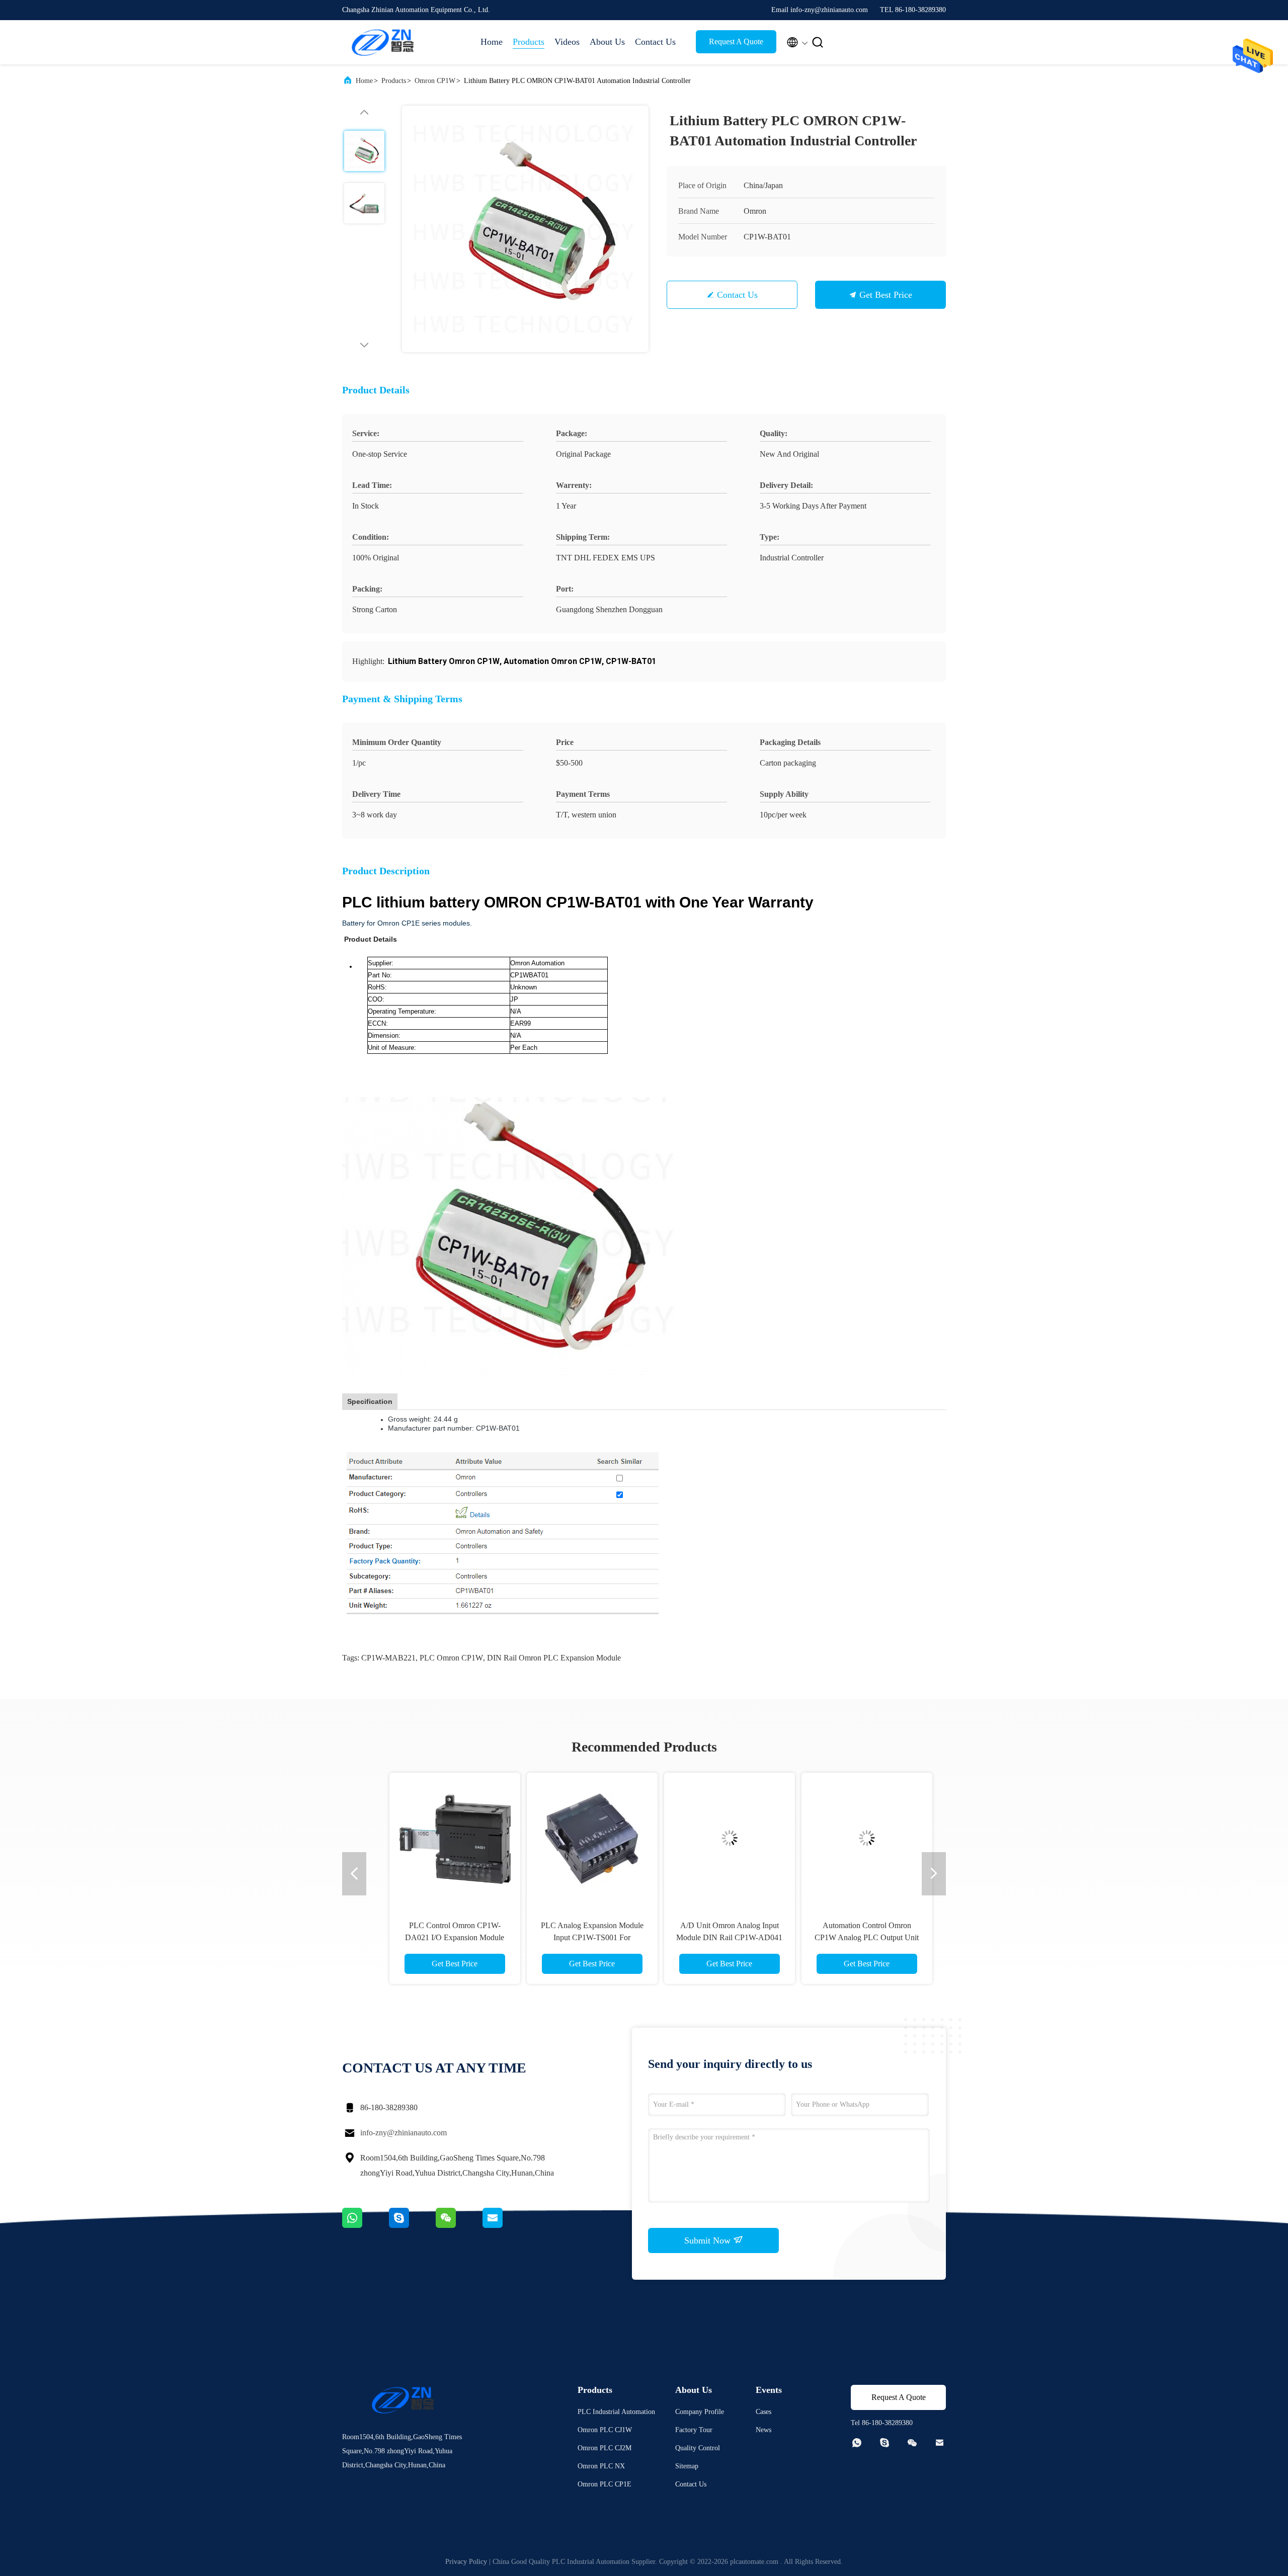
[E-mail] (505, 2225)
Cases (763, 2412)
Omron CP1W (435, 81)
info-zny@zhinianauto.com (404, 2133)
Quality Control (698, 2448)
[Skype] (412, 2225)
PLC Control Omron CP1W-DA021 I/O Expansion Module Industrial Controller (438, 1937)
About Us (607, 42)
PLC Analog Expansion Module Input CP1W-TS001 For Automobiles (575, 1937)
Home (492, 42)
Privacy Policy (466, 2562)
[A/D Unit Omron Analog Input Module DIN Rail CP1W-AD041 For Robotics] (712, 1838)
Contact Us (655, 42)
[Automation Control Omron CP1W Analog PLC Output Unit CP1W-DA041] (850, 1838)
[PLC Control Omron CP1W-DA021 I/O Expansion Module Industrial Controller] (438, 1838)
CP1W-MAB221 (388, 1658)
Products (529, 42)
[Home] (382, 42)
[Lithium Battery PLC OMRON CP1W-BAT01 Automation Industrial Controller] (525, 229)
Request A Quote (736, 41)
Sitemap (687, 2466)
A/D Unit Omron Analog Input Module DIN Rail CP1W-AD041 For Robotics (713, 1937)
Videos (567, 42)
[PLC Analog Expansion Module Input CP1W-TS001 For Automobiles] (575, 1838)
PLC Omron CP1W (451, 1658)
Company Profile (700, 2412)
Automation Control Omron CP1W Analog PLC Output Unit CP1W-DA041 (850, 1937)
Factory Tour (694, 2430)
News (763, 2430)
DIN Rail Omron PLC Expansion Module (554, 1658)
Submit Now (709, 2240)
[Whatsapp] (366, 2225)
